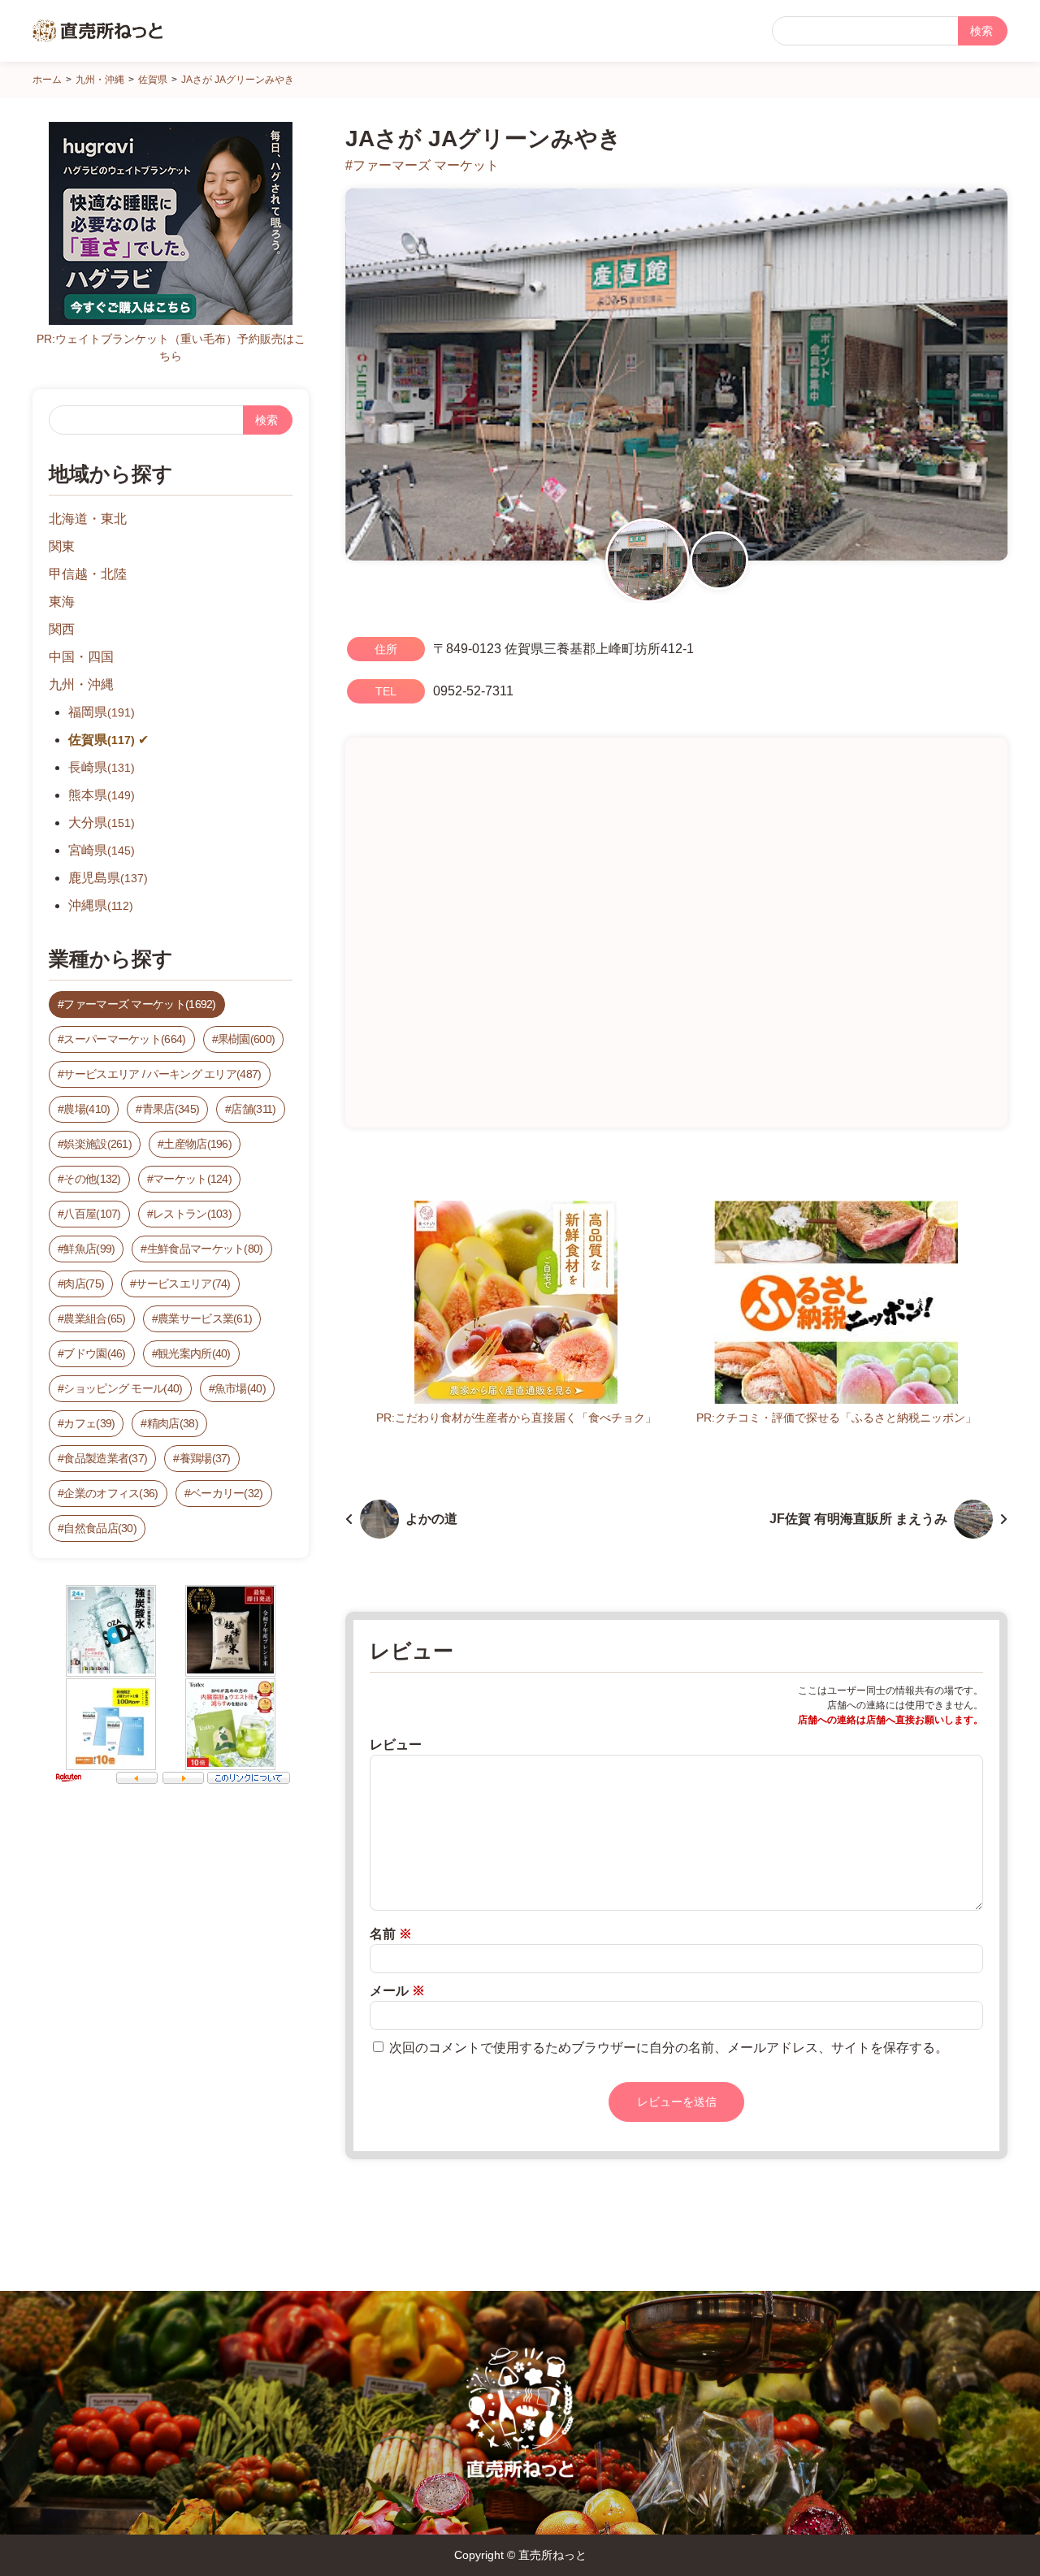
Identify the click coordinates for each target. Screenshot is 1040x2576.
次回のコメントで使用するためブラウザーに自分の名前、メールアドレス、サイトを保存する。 (669, 2048)
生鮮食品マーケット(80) (205, 1249)
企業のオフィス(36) (110, 1493)
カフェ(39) (89, 1423)
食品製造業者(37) (105, 1458)
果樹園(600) (246, 1039)
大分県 (102, 823)
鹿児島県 (108, 878)
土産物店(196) (197, 1144)
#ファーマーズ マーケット (422, 165)
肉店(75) (84, 1284)
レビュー (396, 1745)
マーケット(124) (192, 1179)
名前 (391, 1934)
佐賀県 (102, 740)
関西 (62, 629)
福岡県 (102, 712)
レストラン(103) (192, 1214)
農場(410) (87, 1109)
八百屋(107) (92, 1214)
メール (397, 1991)
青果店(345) (171, 1109)
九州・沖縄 (81, 684)
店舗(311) (253, 1109)
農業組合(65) (94, 1318)
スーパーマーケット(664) (124, 1039)
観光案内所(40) (194, 1353)
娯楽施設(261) (97, 1144)
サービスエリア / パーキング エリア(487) (162, 1074)
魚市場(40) (240, 1388)
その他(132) (92, 1179)
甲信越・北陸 (88, 574)
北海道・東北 (88, 519)
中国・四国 (81, 657)
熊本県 (102, 795)
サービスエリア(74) (183, 1284)
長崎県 (102, 767)
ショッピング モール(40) (123, 1388)
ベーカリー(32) (227, 1493)
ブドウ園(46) (94, 1353)
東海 (62, 602)
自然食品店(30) (100, 1528)
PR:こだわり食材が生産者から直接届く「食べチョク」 (516, 1418)
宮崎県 (102, 850)
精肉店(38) (173, 1423)
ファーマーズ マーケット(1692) (139, 1004)
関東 (62, 546)
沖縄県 (101, 905)
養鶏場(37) (205, 1458)
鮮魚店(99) (89, 1249)
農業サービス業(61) (205, 1318)
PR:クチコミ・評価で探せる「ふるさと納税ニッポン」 (836, 1418)
